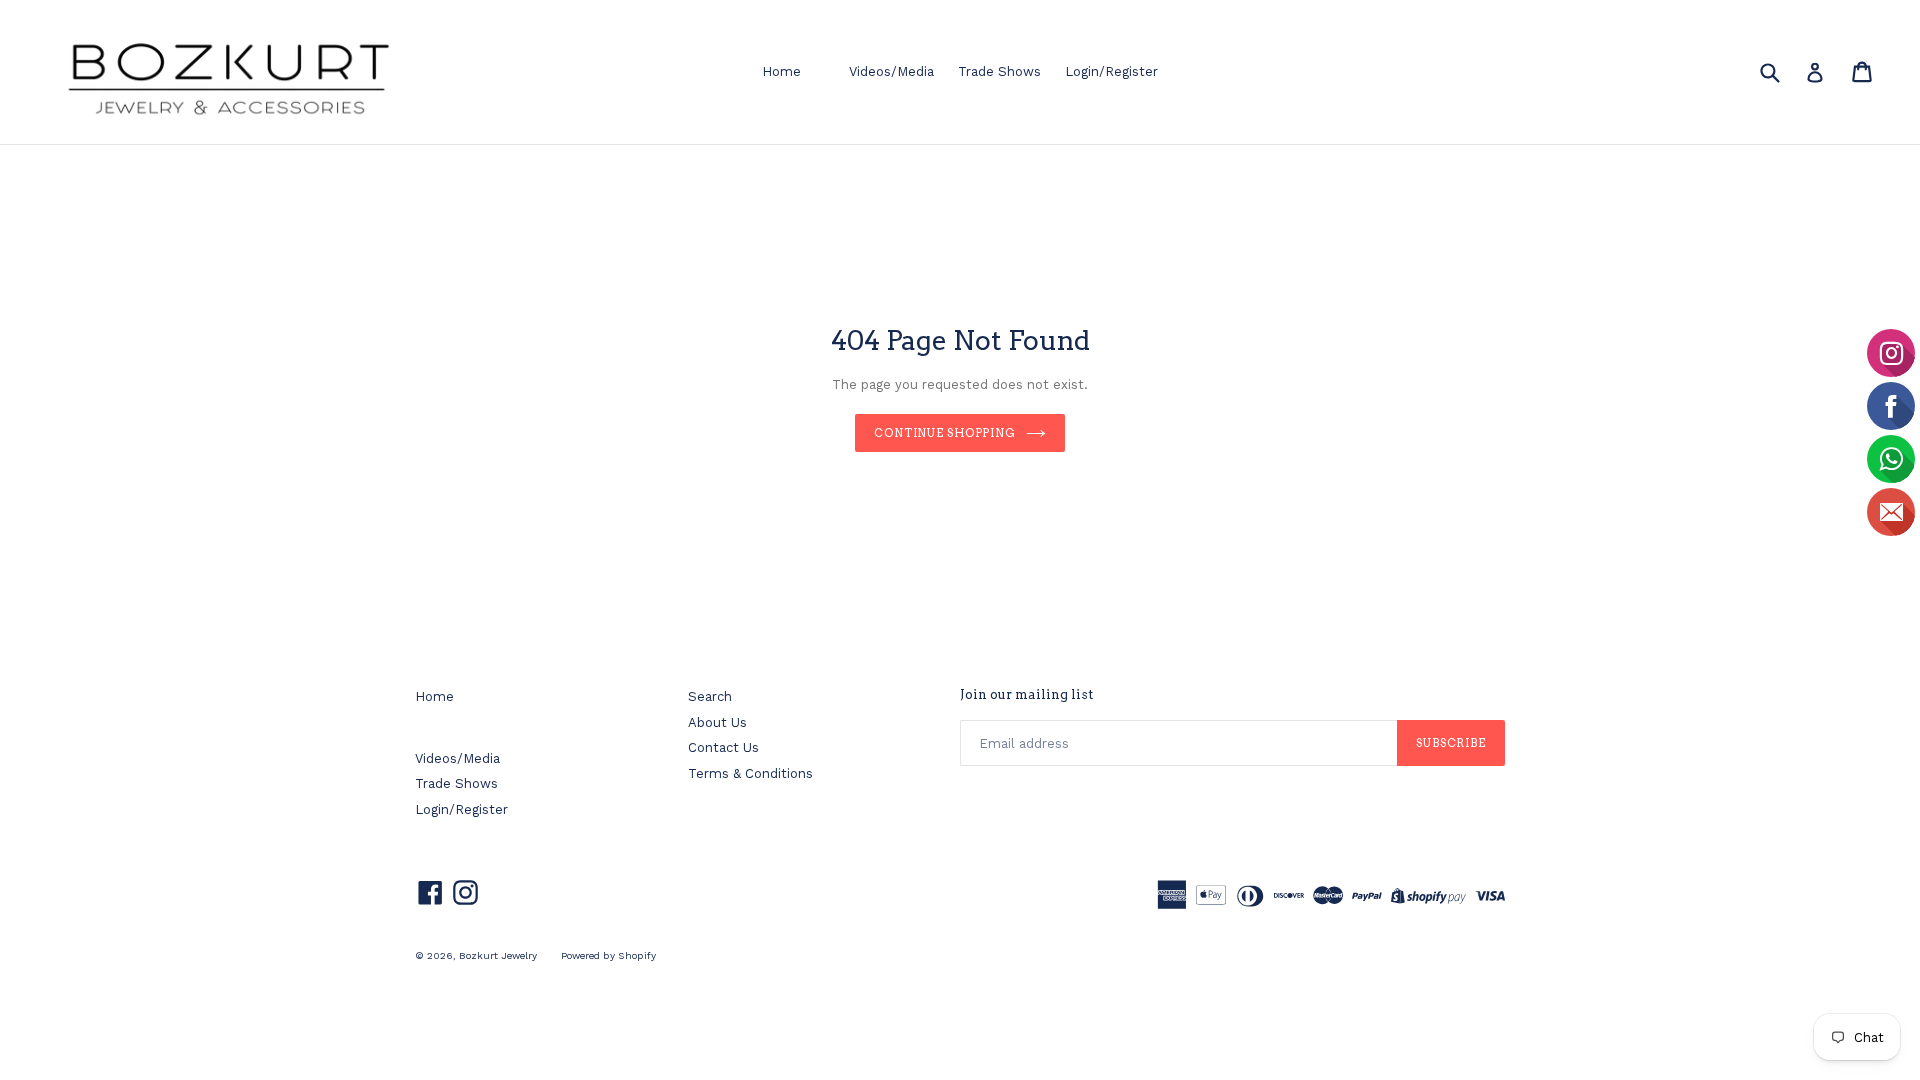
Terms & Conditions (750, 773)
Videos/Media (891, 71)
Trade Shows (999, 71)
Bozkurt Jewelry (498, 955)
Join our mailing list (1026, 694)
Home (781, 71)
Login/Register (1111, 71)
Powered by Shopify (608, 955)
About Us (717, 722)
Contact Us (723, 747)
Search (710, 696)
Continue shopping (945, 433)
